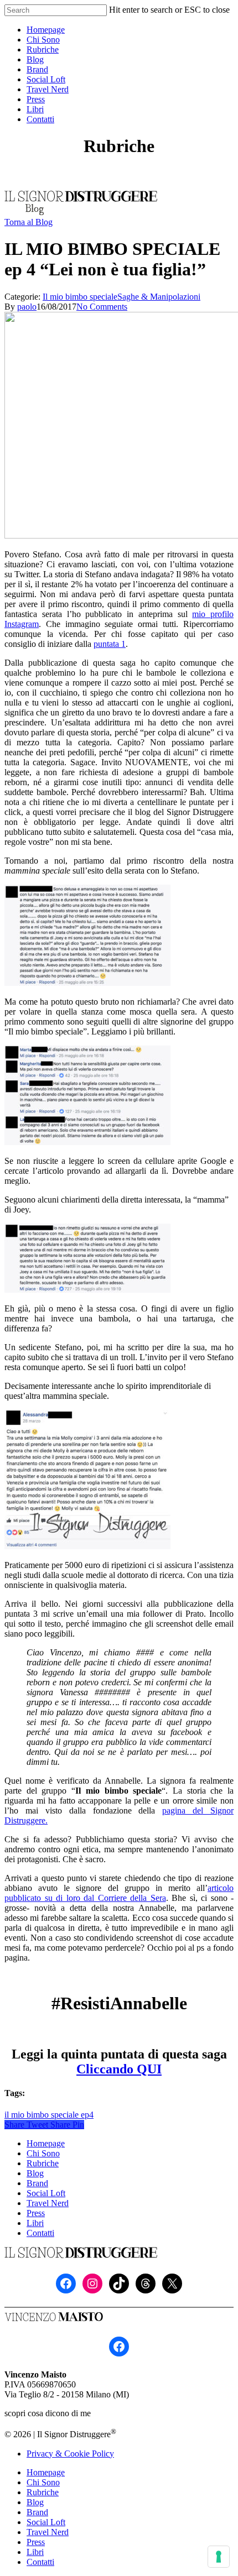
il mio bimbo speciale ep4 (49, 2115)
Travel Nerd (48, 2203)
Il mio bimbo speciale (80, 297)
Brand (37, 2183)
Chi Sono (43, 2153)
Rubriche (43, 2163)
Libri (35, 2223)
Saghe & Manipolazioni (159, 297)
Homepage (46, 2143)
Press (36, 2213)
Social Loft (46, 2193)
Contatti (40, 2233)
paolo (27, 307)
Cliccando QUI (119, 2069)
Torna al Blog (29, 222)
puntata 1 (110, 644)
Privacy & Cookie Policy (70, 2454)
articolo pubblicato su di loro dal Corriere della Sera (119, 1893)
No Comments (102, 307)
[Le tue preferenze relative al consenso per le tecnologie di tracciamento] (219, 2557)
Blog (35, 2173)
